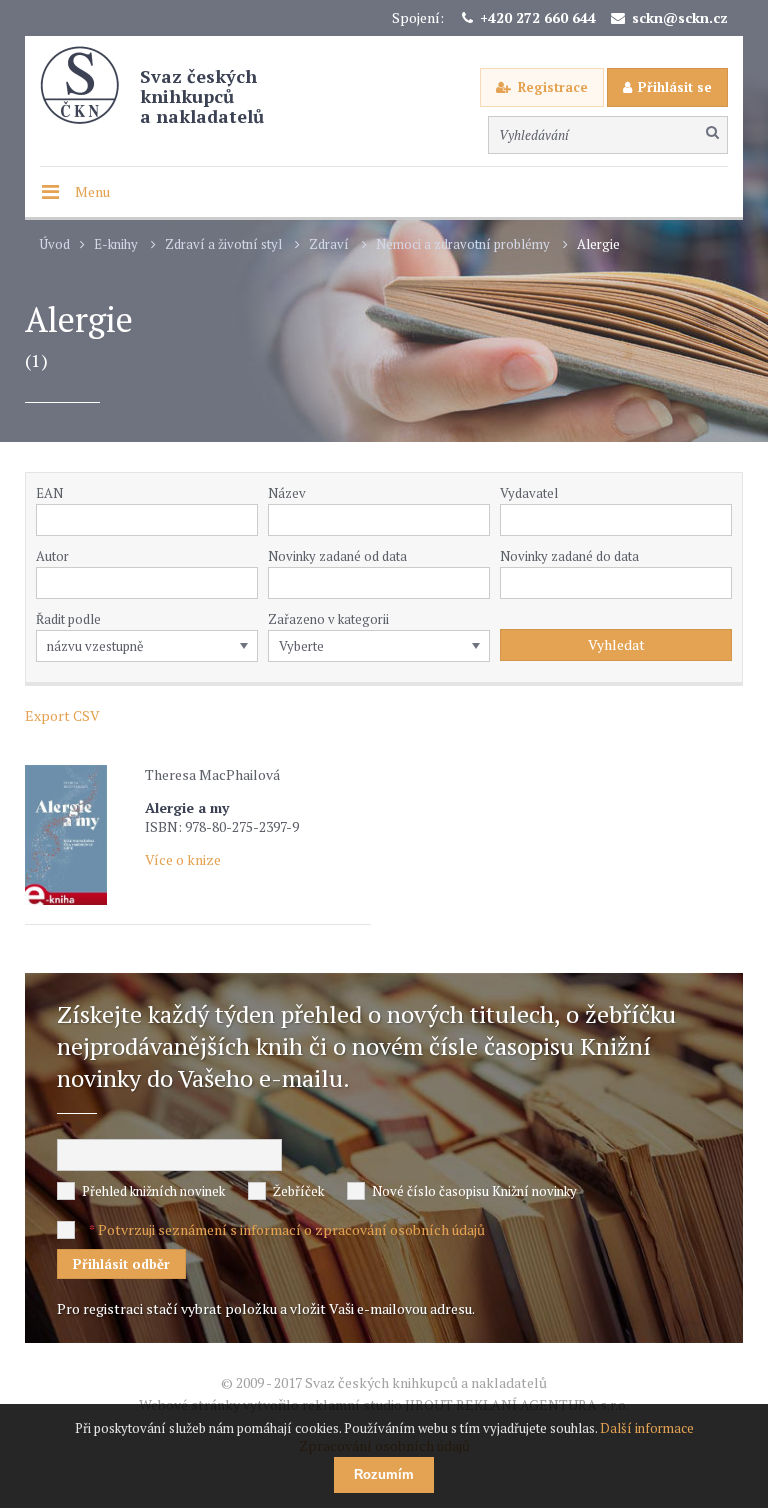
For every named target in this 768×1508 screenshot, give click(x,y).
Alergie (598, 244)
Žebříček (298, 1191)
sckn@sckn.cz (680, 17)
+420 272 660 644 (538, 17)
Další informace (647, 1428)
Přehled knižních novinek (153, 1191)
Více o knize (183, 859)
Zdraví (329, 244)
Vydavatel (529, 493)
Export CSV (62, 715)
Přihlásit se (675, 87)
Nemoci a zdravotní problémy (463, 244)
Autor (52, 556)
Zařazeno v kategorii (328, 619)
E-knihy (116, 244)
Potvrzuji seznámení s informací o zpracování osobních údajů (291, 1229)
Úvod (55, 244)
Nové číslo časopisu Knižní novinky (474, 1191)
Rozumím (384, 1474)
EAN (49, 493)
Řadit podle (68, 619)
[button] (721, 520)
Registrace (553, 87)
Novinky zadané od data (337, 556)
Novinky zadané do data (569, 556)
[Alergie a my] (80, 835)
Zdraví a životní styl (223, 244)
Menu (92, 191)
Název (287, 493)
